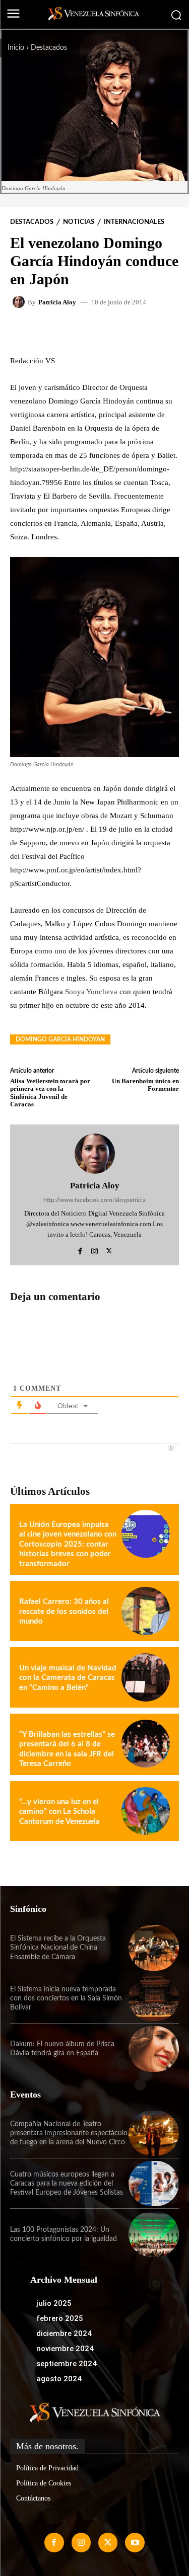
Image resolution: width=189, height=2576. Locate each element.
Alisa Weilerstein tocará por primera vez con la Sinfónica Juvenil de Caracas (50, 1093)
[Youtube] (135, 2542)
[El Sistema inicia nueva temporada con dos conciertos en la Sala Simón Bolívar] (154, 1998)
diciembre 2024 (64, 2333)
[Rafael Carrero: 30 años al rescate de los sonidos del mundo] (146, 1611)
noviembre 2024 (65, 2349)
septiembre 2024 (67, 2364)
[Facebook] (80, 1249)
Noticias (79, 222)
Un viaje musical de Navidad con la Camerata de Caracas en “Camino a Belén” (68, 1678)
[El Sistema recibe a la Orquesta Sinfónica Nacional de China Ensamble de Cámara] (154, 1948)
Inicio (16, 48)
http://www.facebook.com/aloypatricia (94, 1200)
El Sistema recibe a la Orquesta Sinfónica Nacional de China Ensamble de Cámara (58, 1948)
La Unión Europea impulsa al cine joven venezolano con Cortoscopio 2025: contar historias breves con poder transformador (68, 1544)
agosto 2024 (59, 2379)
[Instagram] (94, 1249)
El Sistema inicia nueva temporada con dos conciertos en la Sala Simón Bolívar (66, 1998)
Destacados (49, 48)
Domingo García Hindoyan (60, 1039)
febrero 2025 (60, 2318)
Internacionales (134, 222)
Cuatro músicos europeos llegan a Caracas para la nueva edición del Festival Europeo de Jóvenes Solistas (67, 2184)
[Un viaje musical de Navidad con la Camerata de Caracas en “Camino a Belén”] (146, 1677)
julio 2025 (54, 2303)
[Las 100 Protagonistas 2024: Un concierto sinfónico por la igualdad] (154, 2234)
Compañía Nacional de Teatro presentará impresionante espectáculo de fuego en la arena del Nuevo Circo (69, 2133)
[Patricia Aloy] (20, 302)
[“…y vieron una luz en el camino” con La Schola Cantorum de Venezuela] (146, 1811)
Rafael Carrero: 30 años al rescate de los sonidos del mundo (64, 1612)
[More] (138, 331)
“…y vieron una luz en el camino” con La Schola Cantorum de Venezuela (59, 1812)
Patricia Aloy (57, 302)
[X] (109, 1249)
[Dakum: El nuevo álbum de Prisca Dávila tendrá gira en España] (154, 2049)
